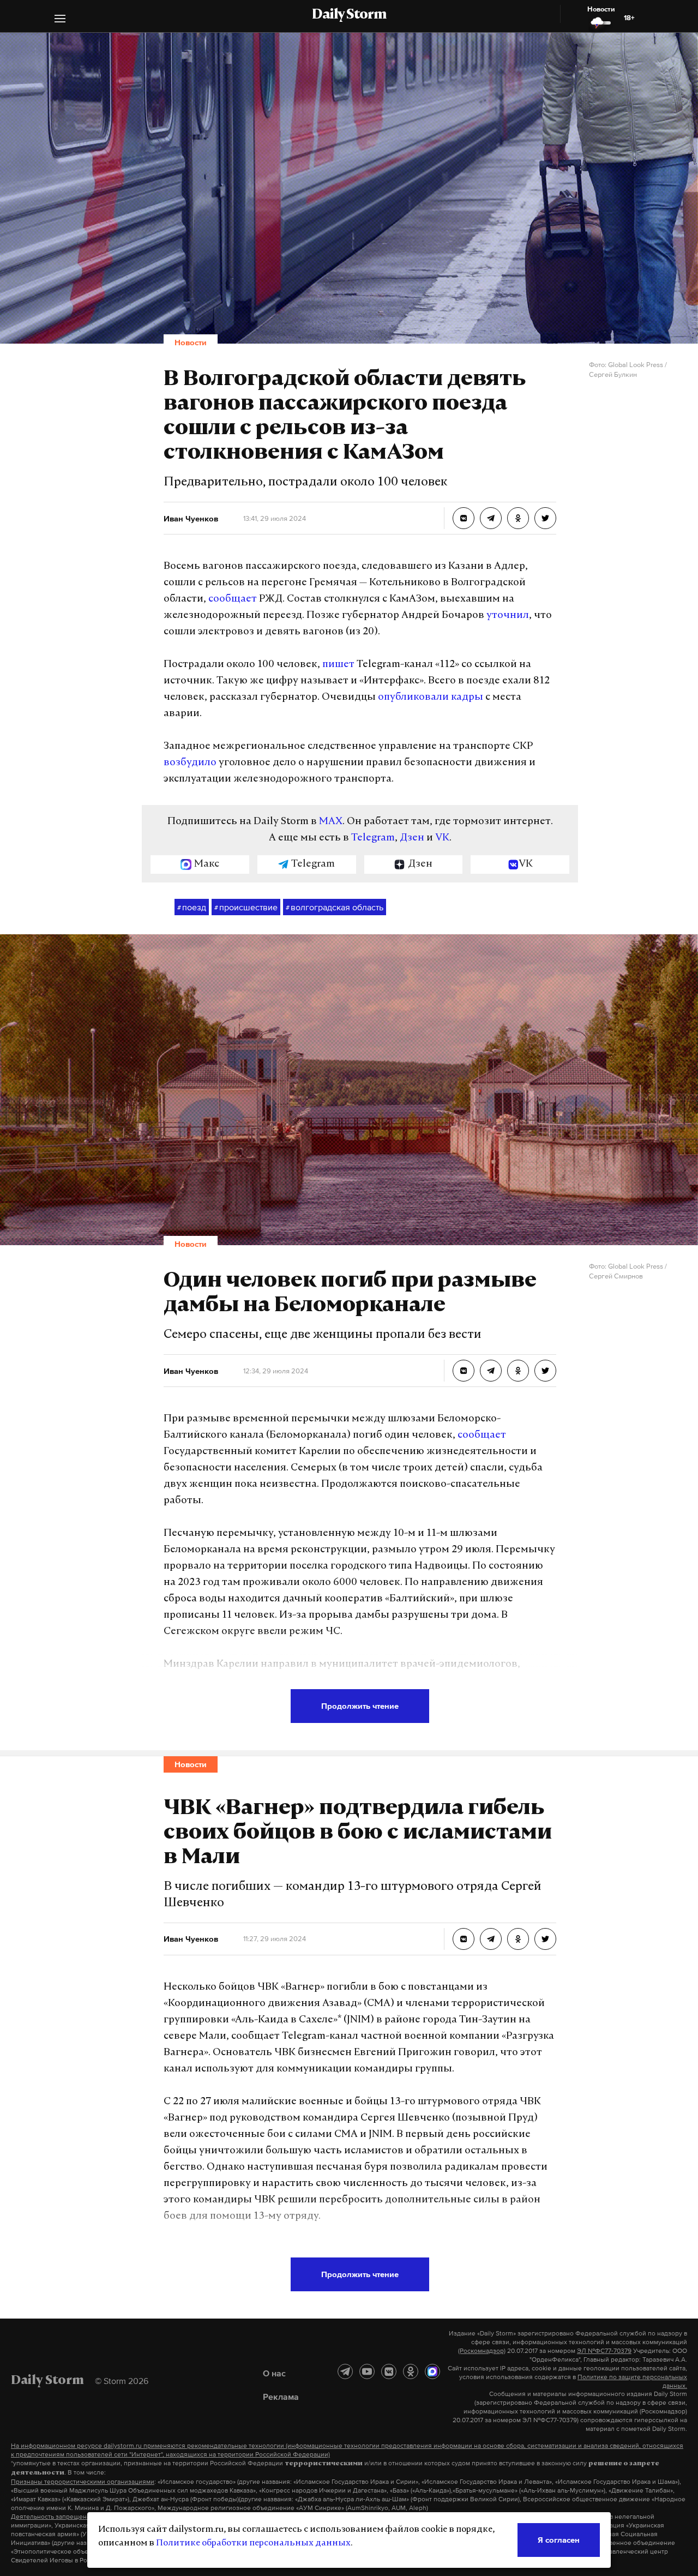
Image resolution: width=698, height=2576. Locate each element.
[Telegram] (345, 2371)
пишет (338, 665)
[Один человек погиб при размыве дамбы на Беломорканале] (464, 1371)
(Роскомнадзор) (482, 2351)
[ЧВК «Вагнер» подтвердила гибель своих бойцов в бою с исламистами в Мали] (464, 1939)
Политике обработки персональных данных (253, 2543)
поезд (192, 907)
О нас (274, 2373)
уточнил (508, 616)
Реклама (281, 2397)
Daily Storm (349, 15)
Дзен (412, 838)
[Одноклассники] (411, 2371)
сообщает (233, 599)
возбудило (190, 763)
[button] (60, 20)
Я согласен (559, 2540)
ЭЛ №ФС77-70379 (604, 2351)
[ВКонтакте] (389, 2371)
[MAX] (432, 2371)
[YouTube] (367, 2371)
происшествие (246, 907)
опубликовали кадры (431, 698)
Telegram (373, 838)
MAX (331, 822)
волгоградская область (335, 907)
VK (442, 838)
